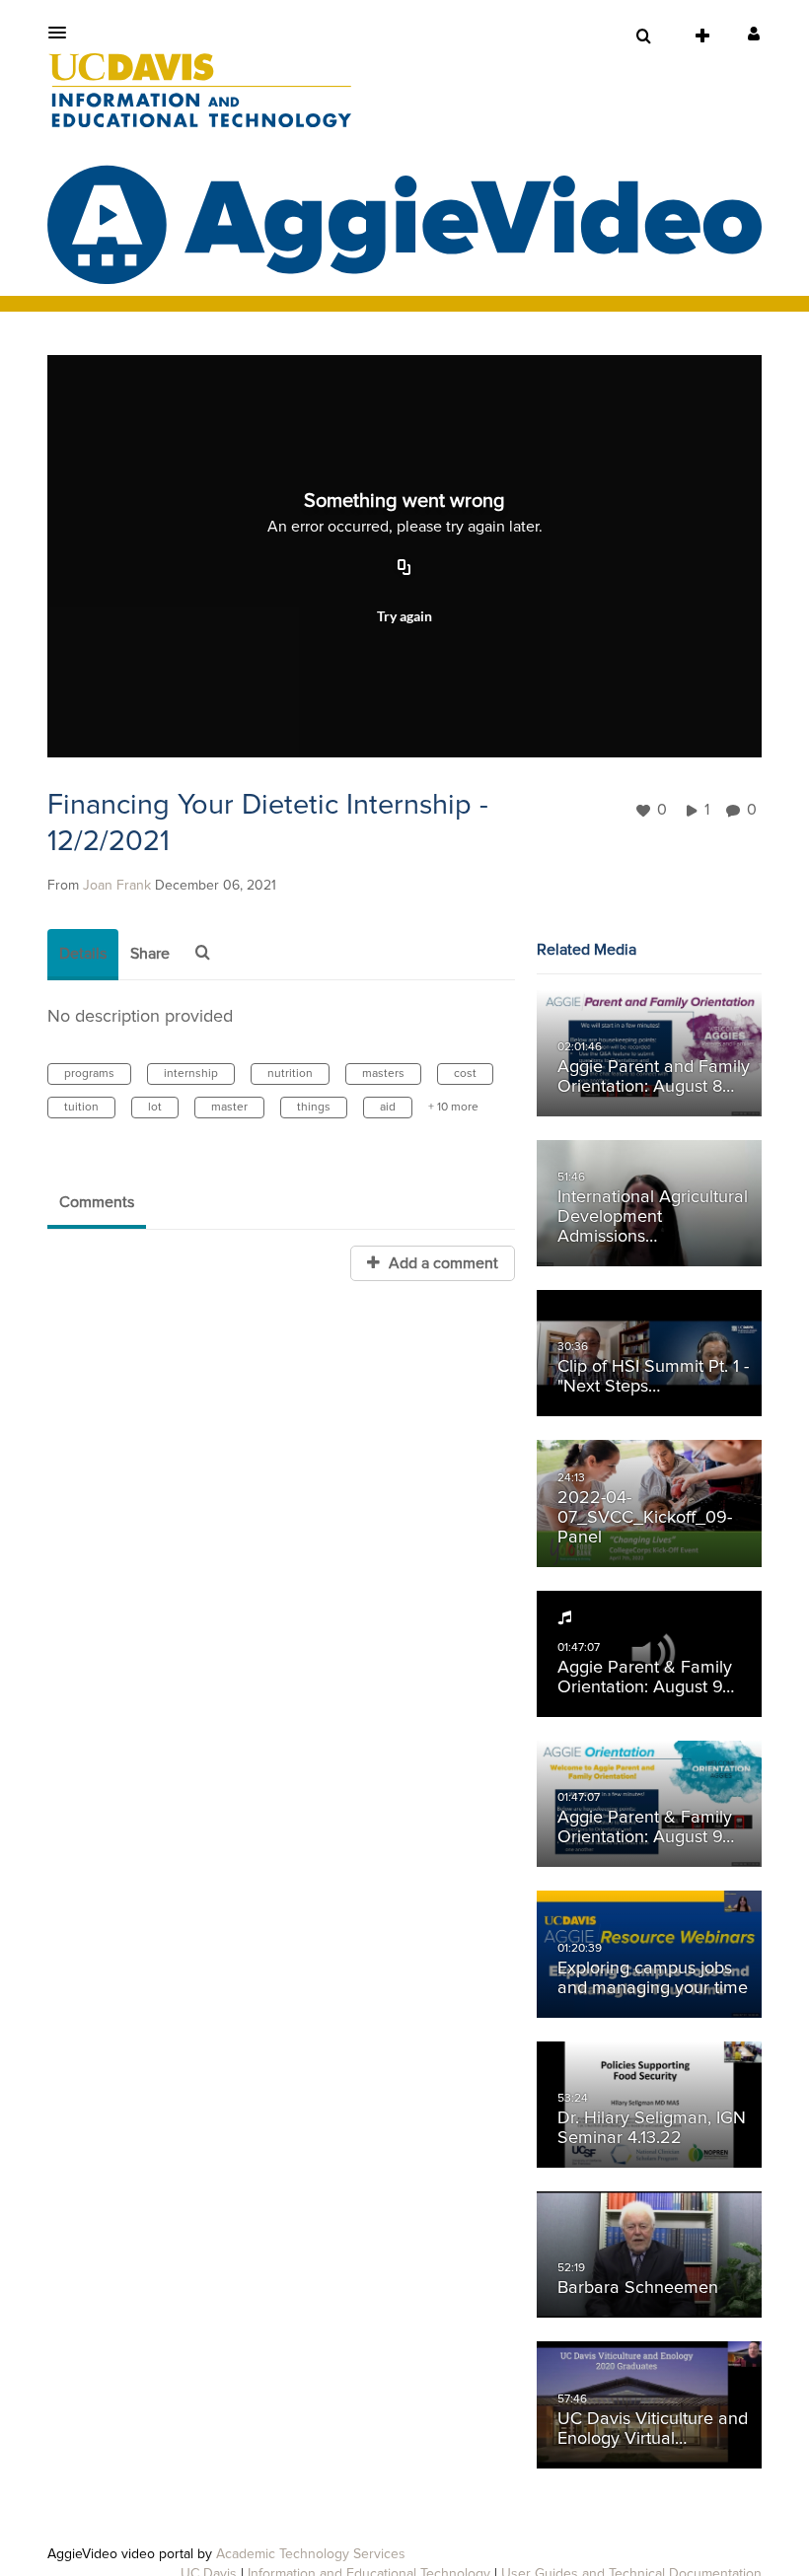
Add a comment (441, 1263)
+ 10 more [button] (453, 1108)
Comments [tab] (97, 1202)
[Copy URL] (404, 569)
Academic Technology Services (311, 2554)
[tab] (83, 955)
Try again (404, 616)
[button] (63, 33)
